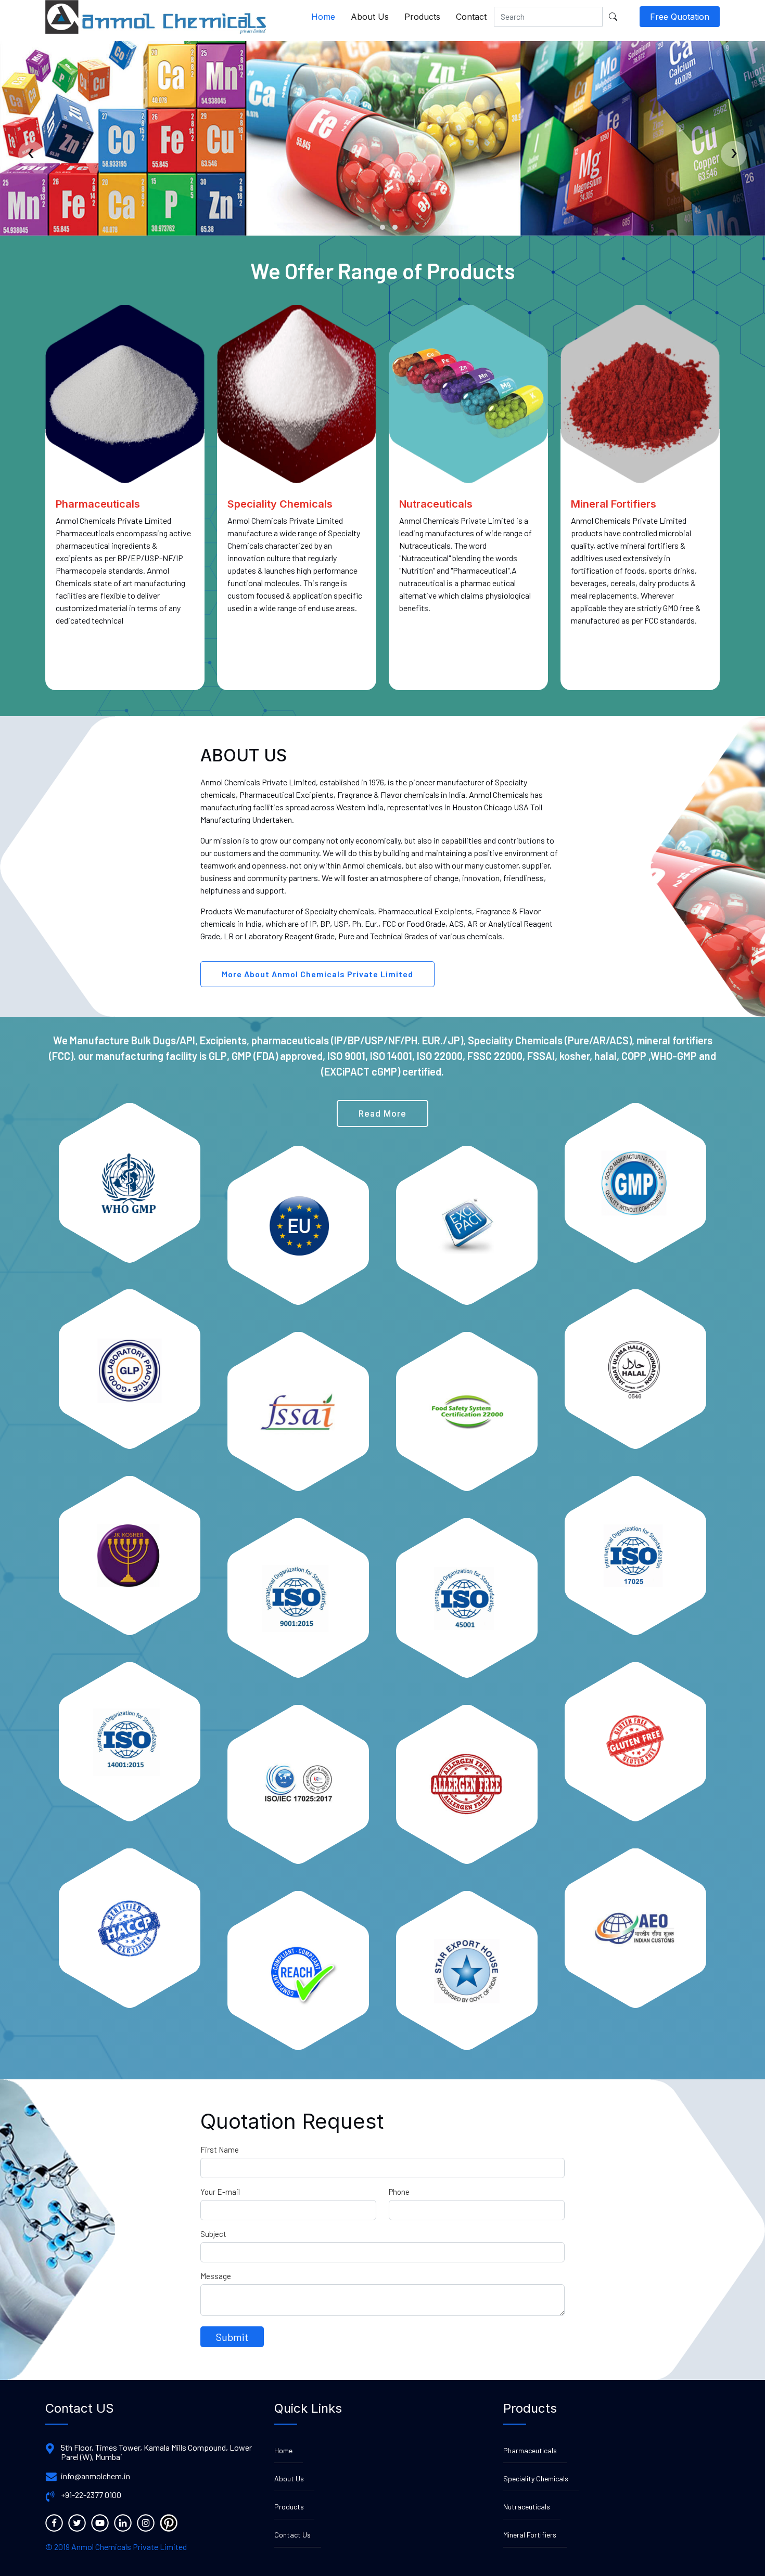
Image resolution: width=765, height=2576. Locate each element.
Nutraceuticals (527, 2507)
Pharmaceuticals (530, 2450)
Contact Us (292, 2535)
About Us (370, 17)
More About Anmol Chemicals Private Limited (317, 974)
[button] (370, 227)
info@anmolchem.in (95, 2476)
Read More (382, 1114)
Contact (471, 17)
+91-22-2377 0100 (91, 2495)
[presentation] (31, 154)
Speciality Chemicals (536, 2478)
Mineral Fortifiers (530, 2535)
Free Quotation (680, 17)
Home (323, 17)
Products (422, 17)
